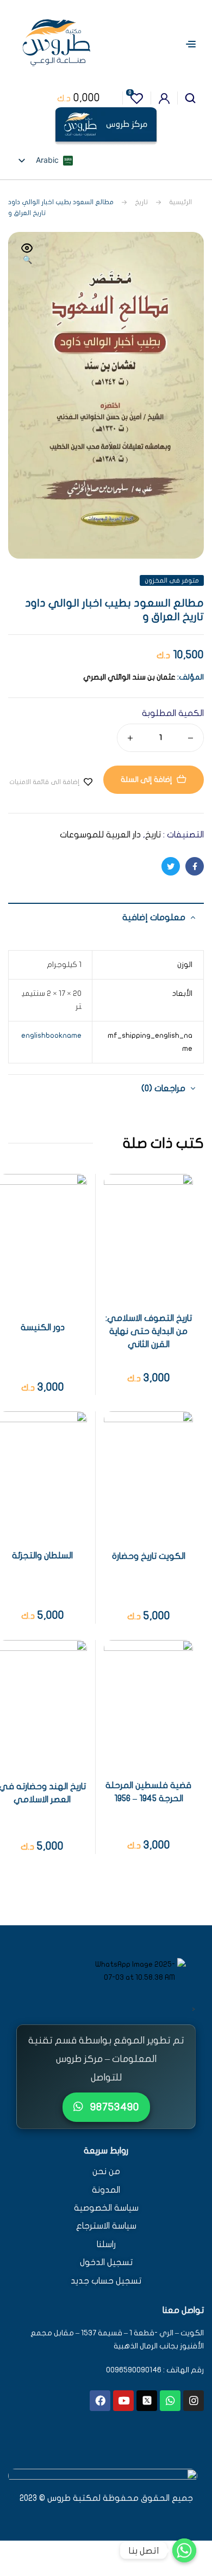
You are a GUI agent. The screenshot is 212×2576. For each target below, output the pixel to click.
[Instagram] (194, 2401)
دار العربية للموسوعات (100, 835)
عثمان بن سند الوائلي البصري (129, 677)
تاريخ (141, 202)
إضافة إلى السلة (146, 779)
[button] (27, 255)
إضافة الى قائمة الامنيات (44, 782)
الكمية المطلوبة (173, 713)
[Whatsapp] (170, 2401)
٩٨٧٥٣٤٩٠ (113, 2107)
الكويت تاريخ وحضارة (149, 1556)
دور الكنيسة (43, 1327)
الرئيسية (180, 202)
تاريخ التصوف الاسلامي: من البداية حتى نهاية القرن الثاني (149, 1331)
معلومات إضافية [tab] (154, 917)
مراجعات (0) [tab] (163, 1088)
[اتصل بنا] (184, 2550)
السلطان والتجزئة (42, 1556)
